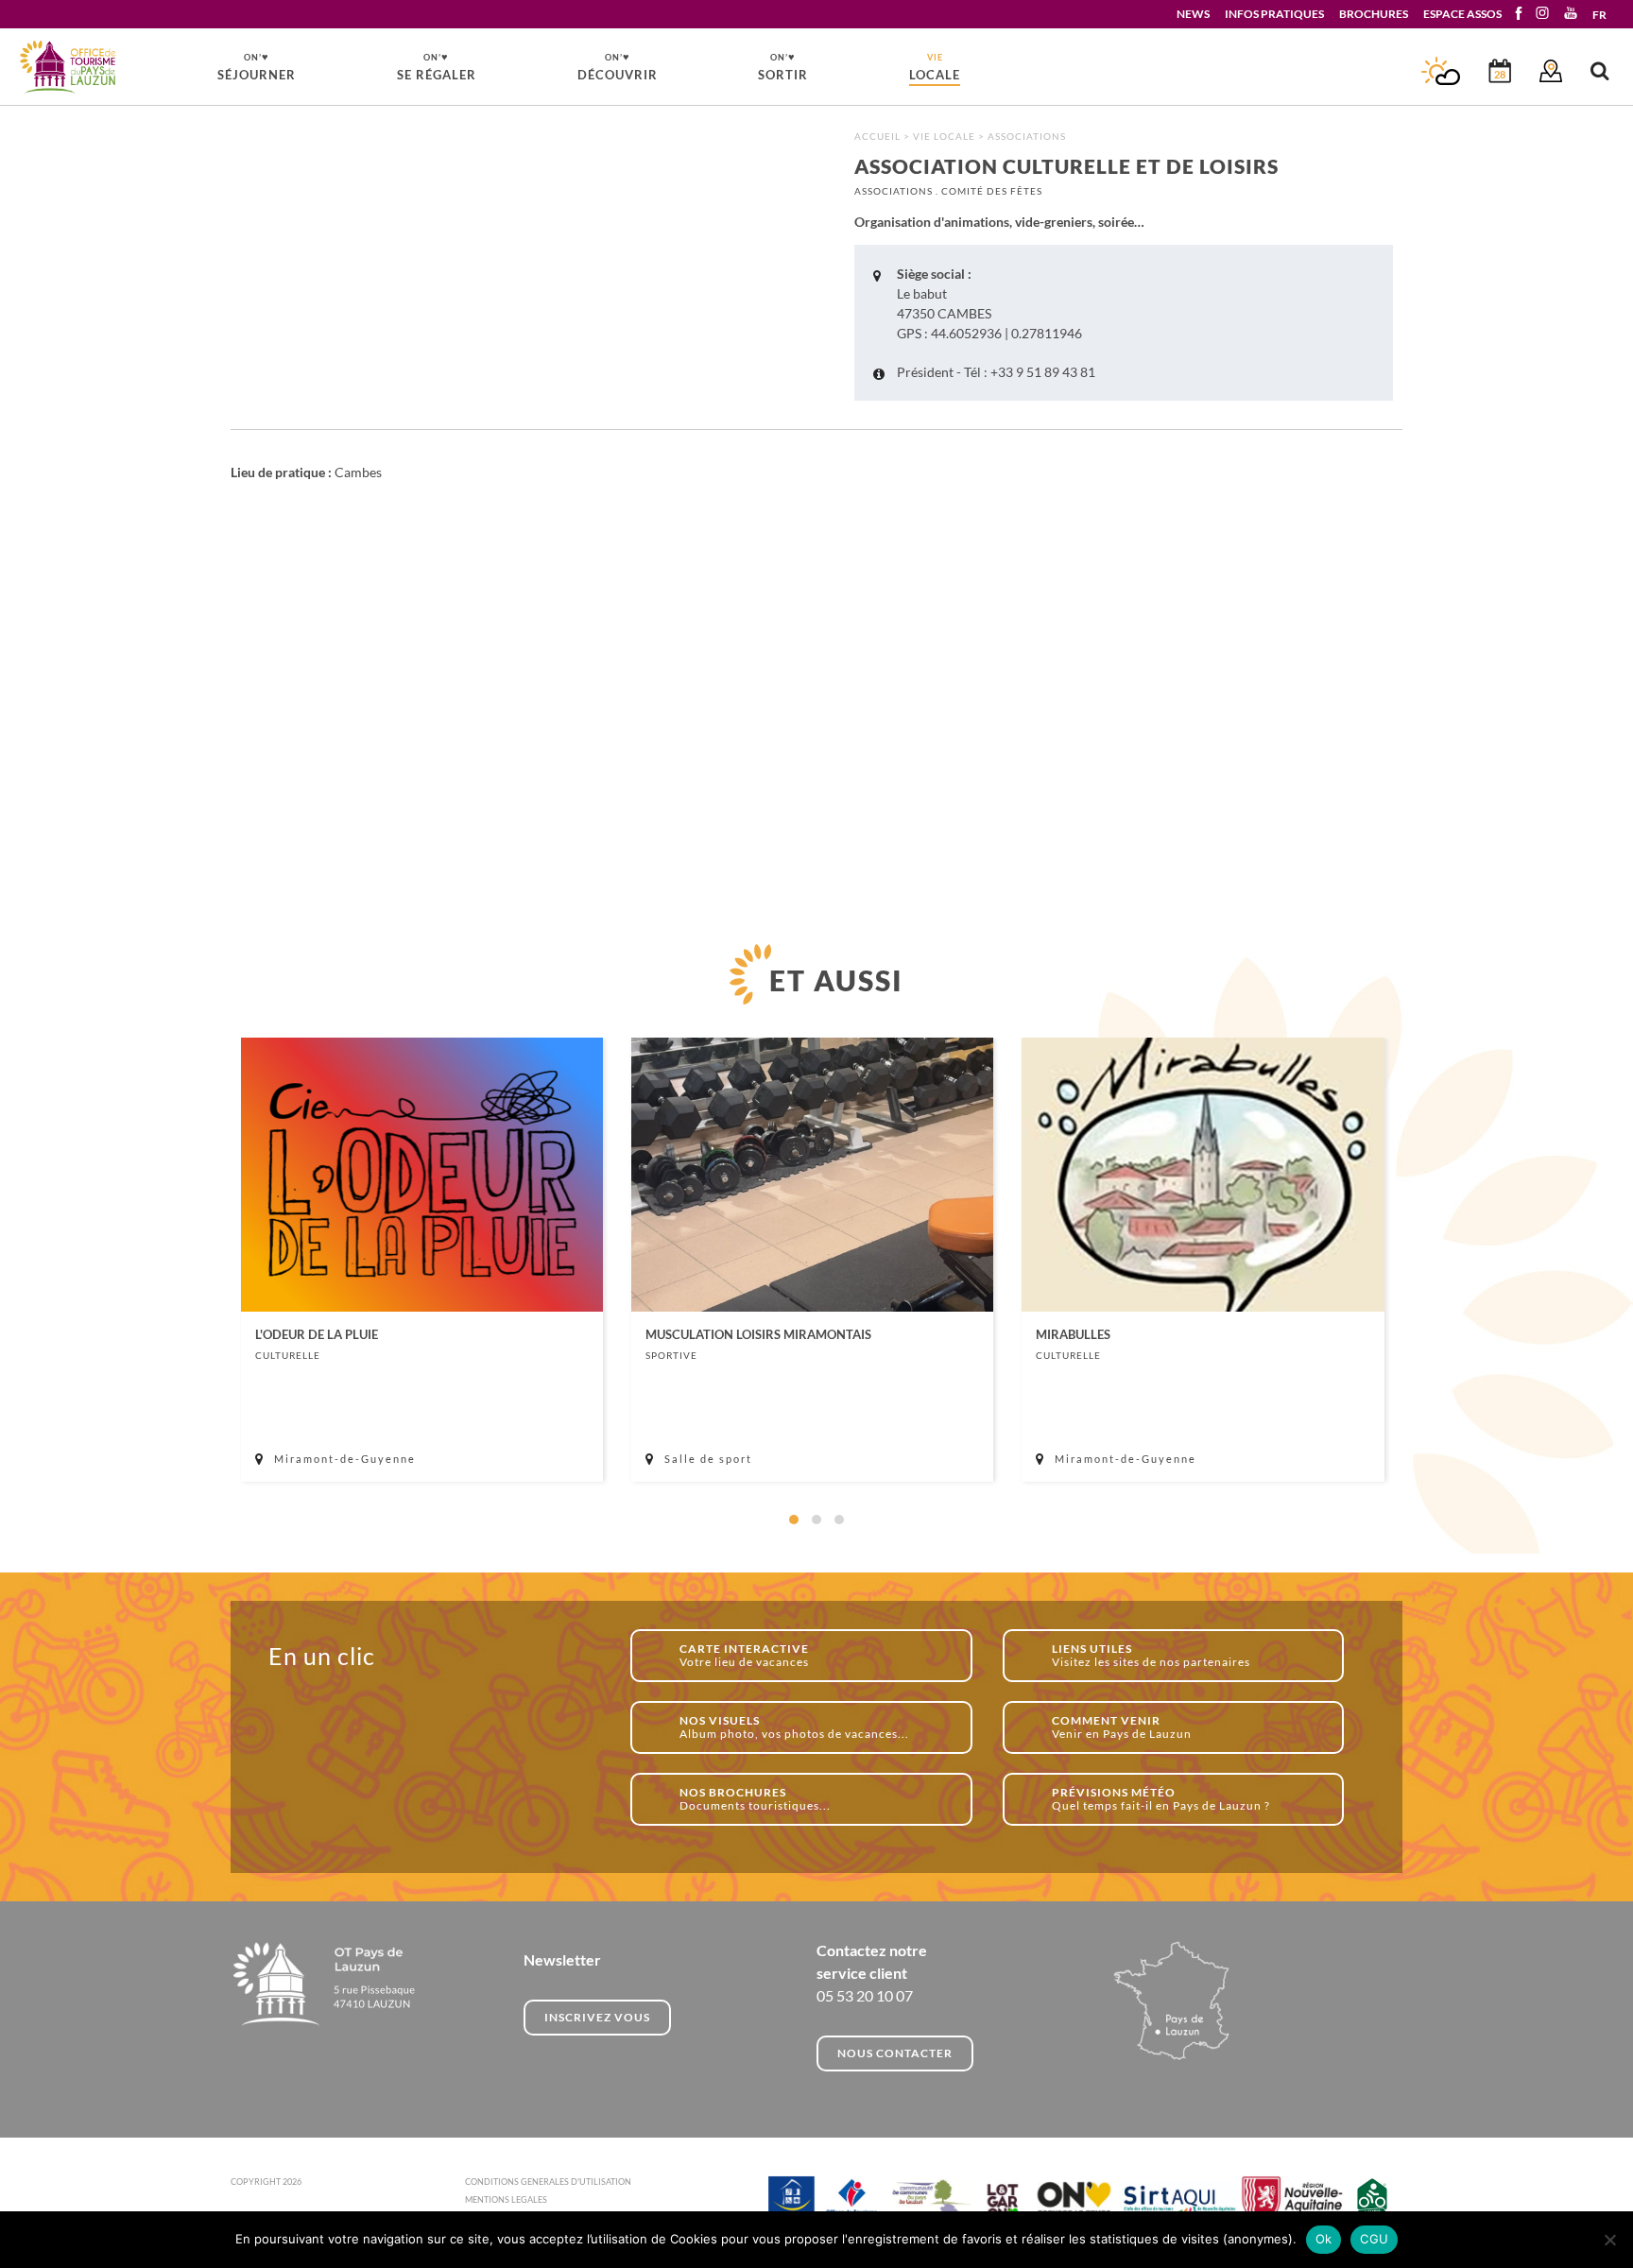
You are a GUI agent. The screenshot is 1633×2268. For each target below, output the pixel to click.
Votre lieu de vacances (744, 1655)
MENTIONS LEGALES (506, 2199)
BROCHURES (1374, 14)
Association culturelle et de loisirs (69, 68)
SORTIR (783, 66)
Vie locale (944, 136)
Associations (1027, 136)
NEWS (1193, 14)
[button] (794, 1520)
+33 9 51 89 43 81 (1043, 372)
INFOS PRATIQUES (1274, 14)
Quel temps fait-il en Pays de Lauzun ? (1161, 1799)
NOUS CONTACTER (895, 2053)
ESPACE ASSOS (1462, 14)
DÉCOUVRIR (618, 66)
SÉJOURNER (257, 66)
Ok (1324, 2239)
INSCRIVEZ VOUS (597, 2017)
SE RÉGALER (437, 66)
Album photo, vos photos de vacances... (794, 1727)
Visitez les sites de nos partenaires (1151, 1655)
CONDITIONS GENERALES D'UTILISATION (548, 2182)
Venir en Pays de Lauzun (1122, 1727)
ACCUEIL (877, 136)
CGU (1374, 2239)
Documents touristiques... (755, 1799)
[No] (1609, 2240)
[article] (422, 1260)
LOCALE (935, 67)
